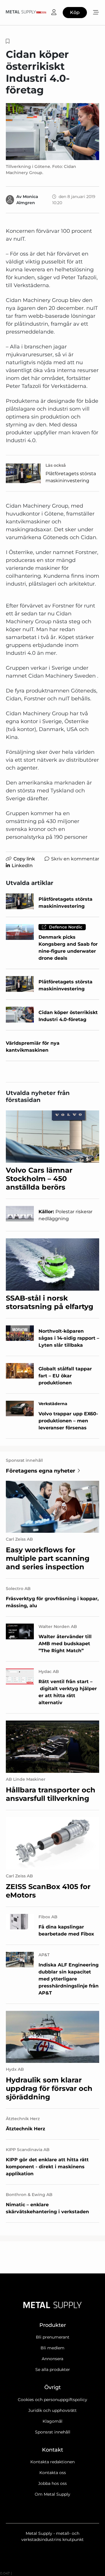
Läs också (56, 465)
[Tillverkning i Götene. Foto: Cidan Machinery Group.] (52, 131)
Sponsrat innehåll (53, 2432)
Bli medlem (52, 2348)
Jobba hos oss (52, 2483)
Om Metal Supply (52, 2494)
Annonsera (52, 2359)
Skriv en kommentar (75, 859)
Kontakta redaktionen (52, 2462)
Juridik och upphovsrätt (52, 2410)
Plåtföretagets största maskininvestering (71, 477)
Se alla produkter (53, 2370)
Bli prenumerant (53, 2337)
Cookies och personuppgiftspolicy (52, 2400)
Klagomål (52, 2421)
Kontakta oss (53, 2473)
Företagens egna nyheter (41, 1471)
